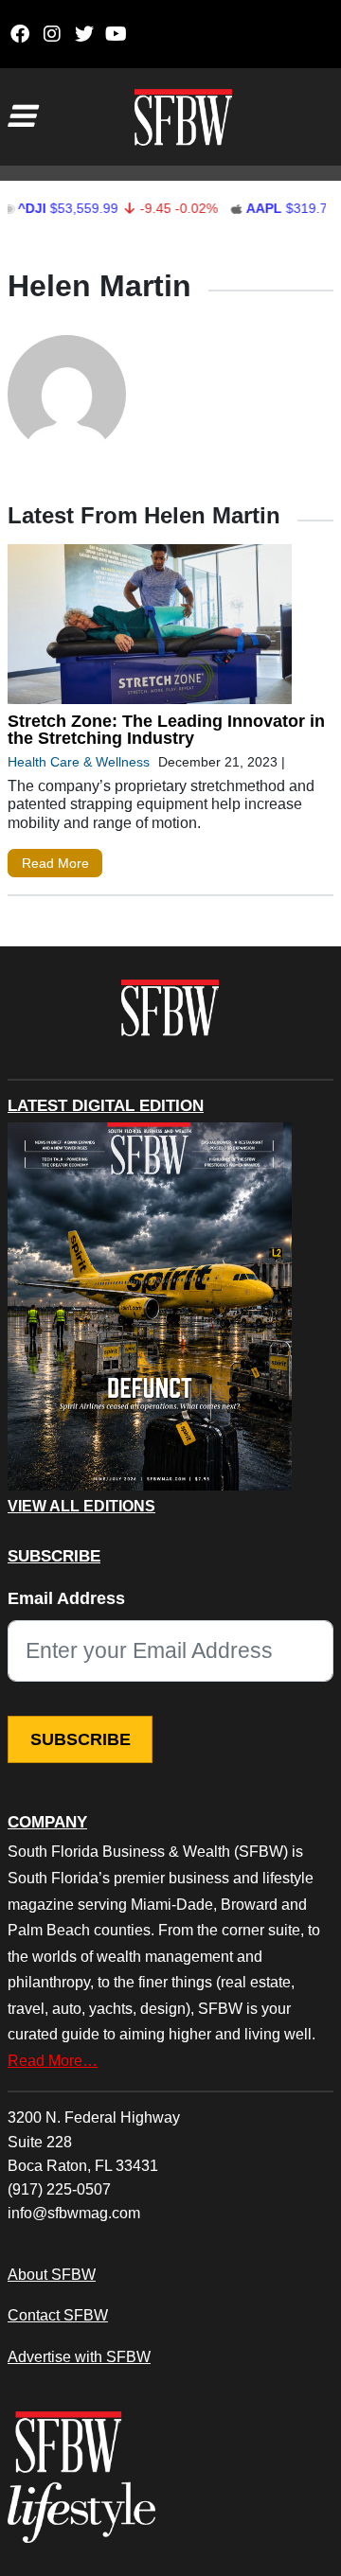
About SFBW (52, 2274)
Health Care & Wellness (79, 762)
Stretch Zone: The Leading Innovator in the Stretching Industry (166, 730)
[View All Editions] (150, 1307)
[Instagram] (52, 34)
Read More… (53, 2060)
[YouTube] (116, 34)
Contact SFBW (58, 2315)
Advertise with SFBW (79, 2356)
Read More (55, 863)
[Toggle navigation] (21, 116)
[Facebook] (19, 34)
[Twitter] (84, 34)
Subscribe (81, 1739)
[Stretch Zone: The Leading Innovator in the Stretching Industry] (150, 628)
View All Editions (81, 1507)
